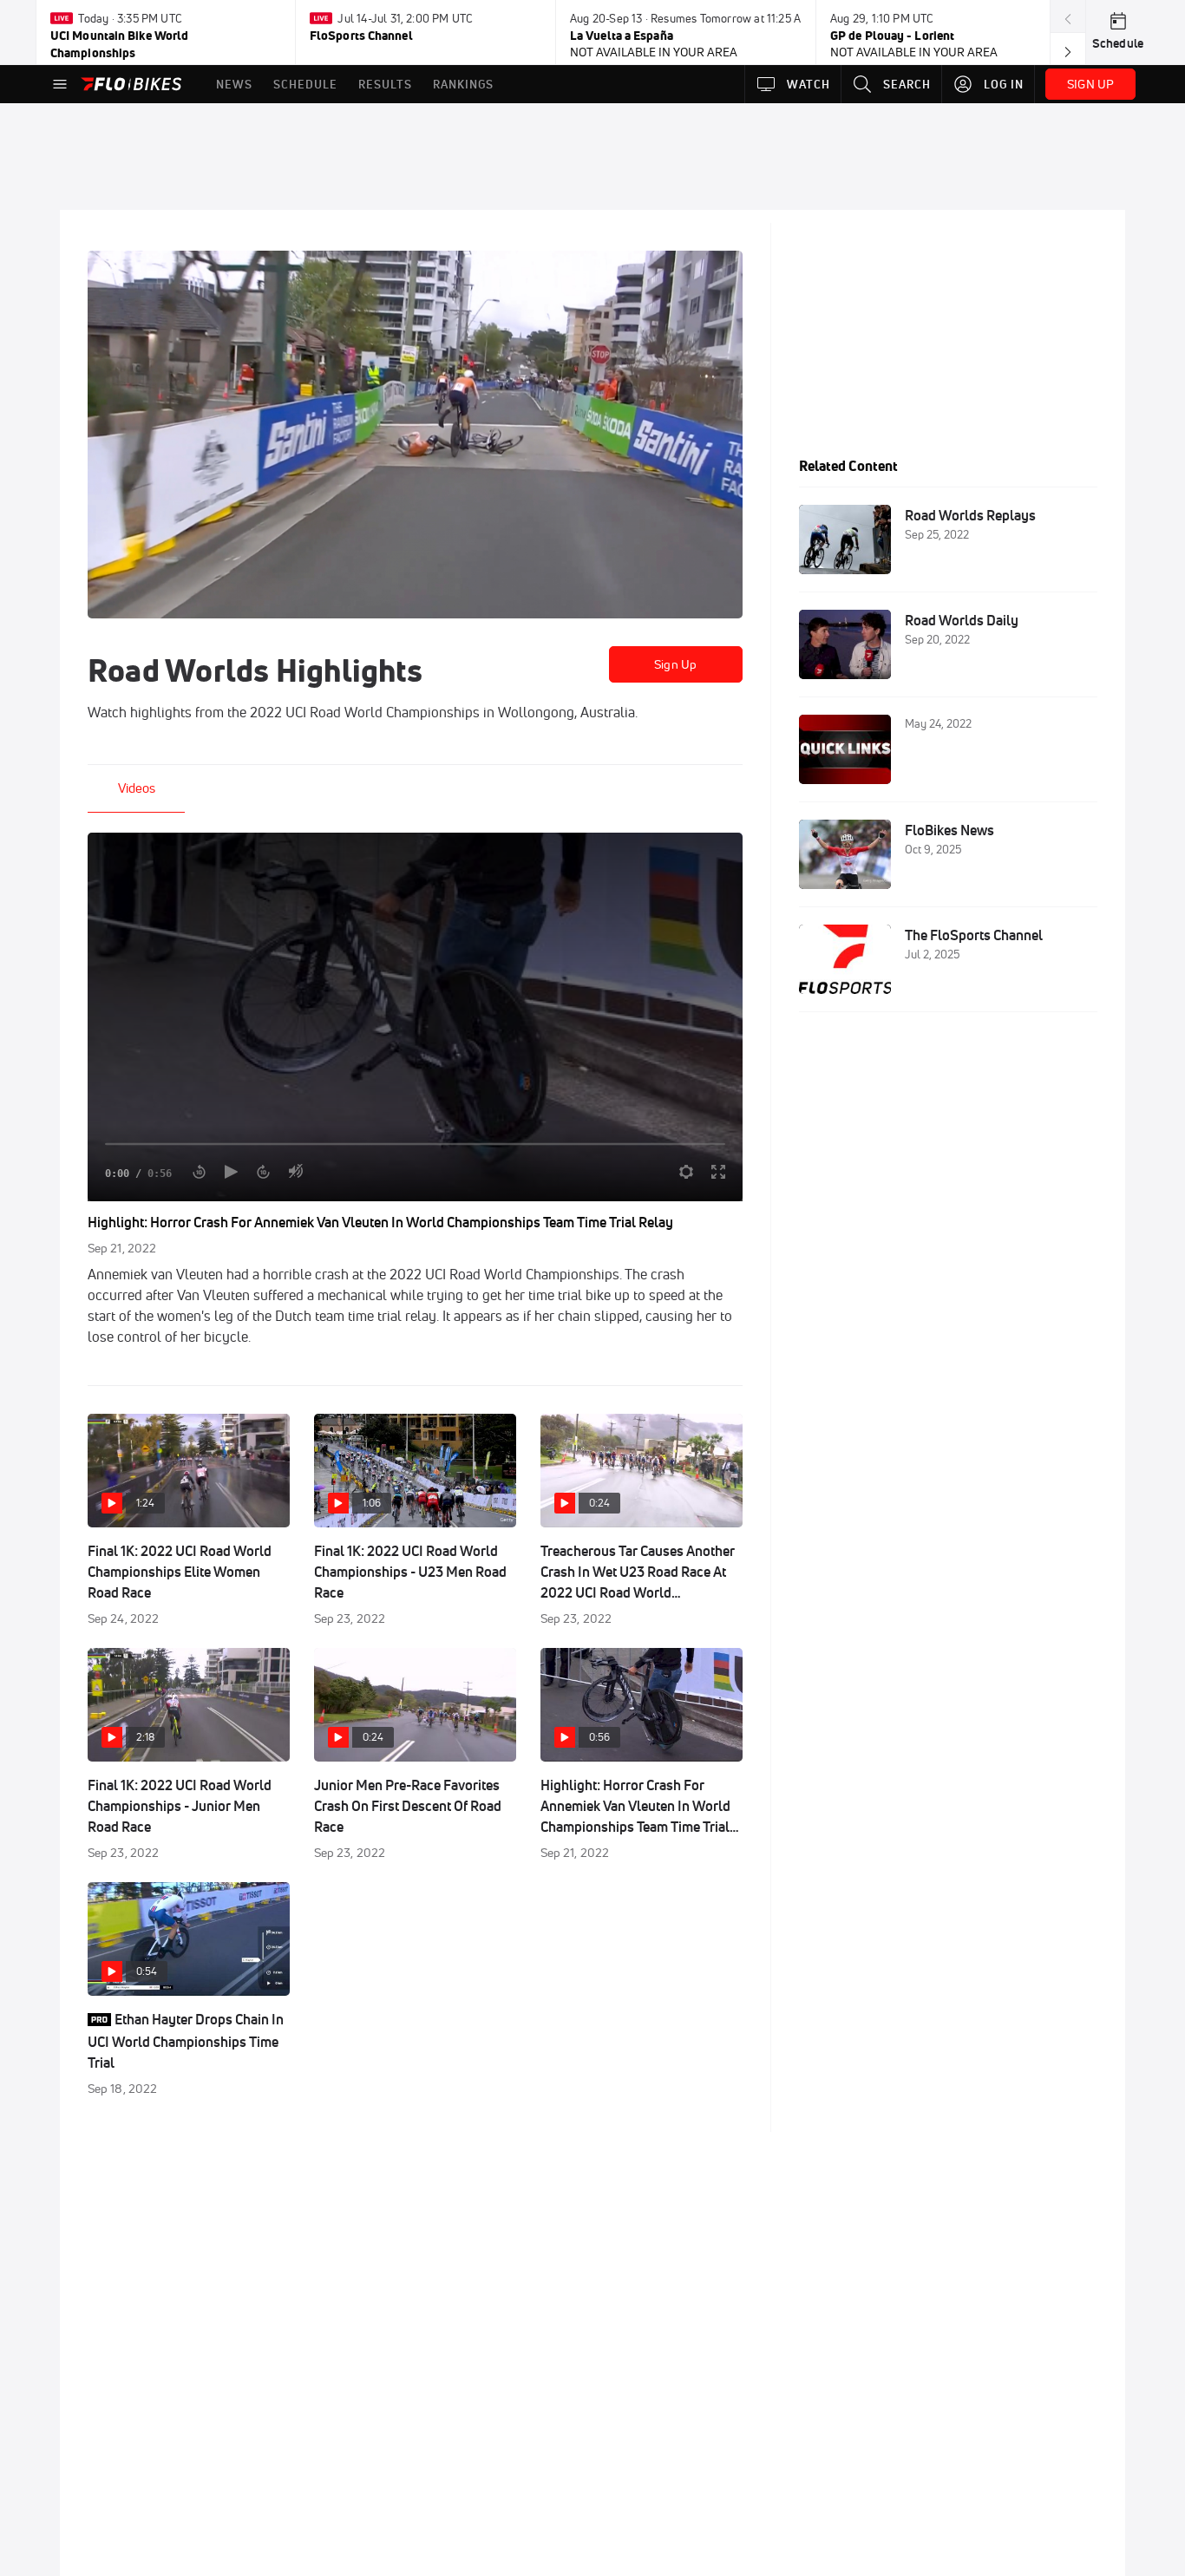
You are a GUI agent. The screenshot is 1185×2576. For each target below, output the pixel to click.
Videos (137, 788)
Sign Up (675, 664)
